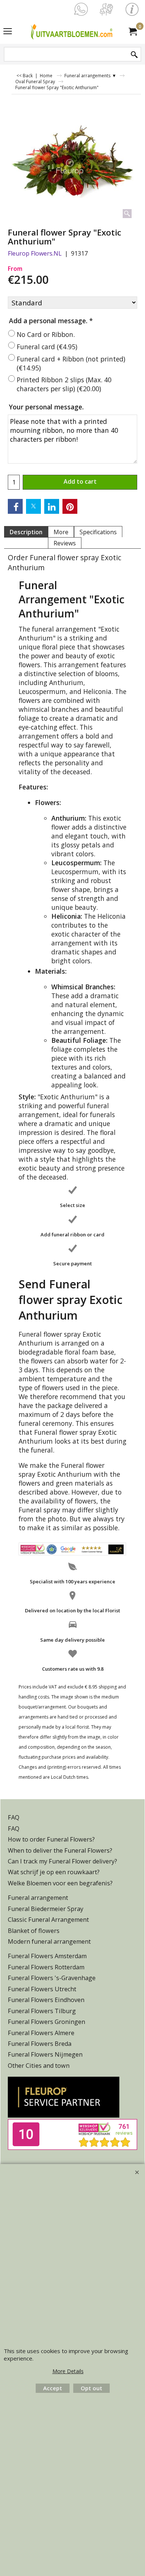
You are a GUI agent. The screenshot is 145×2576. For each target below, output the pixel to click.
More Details (68, 2371)
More (61, 532)
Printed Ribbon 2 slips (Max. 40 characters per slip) (64, 384)
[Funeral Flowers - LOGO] (71, 31)
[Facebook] (15, 506)
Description (26, 532)
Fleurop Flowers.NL (35, 253)
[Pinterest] (70, 506)
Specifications (98, 532)
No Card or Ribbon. (46, 334)
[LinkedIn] (52, 506)
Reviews (65, 543)
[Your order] (132, 31)
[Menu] (8, 32)
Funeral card (47, 347)
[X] (33, 506)
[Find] (134, 55)
